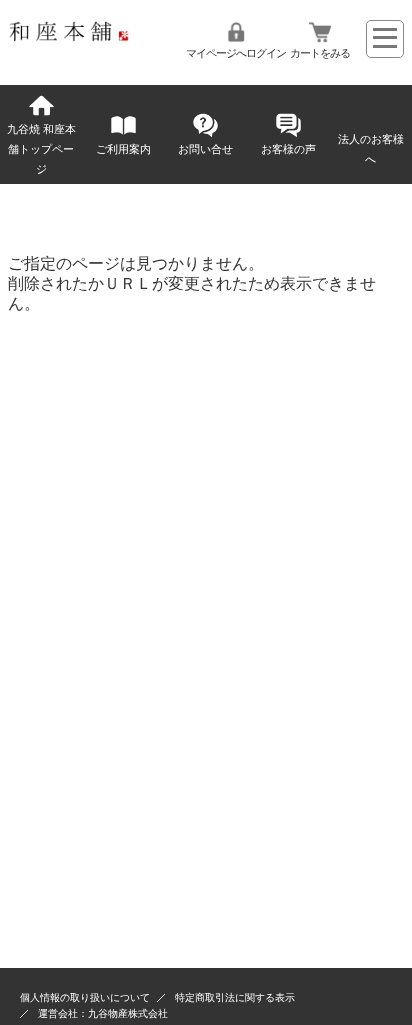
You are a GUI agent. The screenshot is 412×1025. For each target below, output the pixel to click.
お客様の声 (288, 149)
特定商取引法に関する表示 (235, 997)
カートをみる (320, 53)
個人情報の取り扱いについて (85, 997)
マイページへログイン (236, 53)
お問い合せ (205, 149)
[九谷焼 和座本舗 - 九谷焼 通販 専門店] (73, 36)
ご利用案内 (123, 149)
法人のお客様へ (371, 149)
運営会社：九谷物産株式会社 (103, 1013)
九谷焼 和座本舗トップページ (41, 149)
